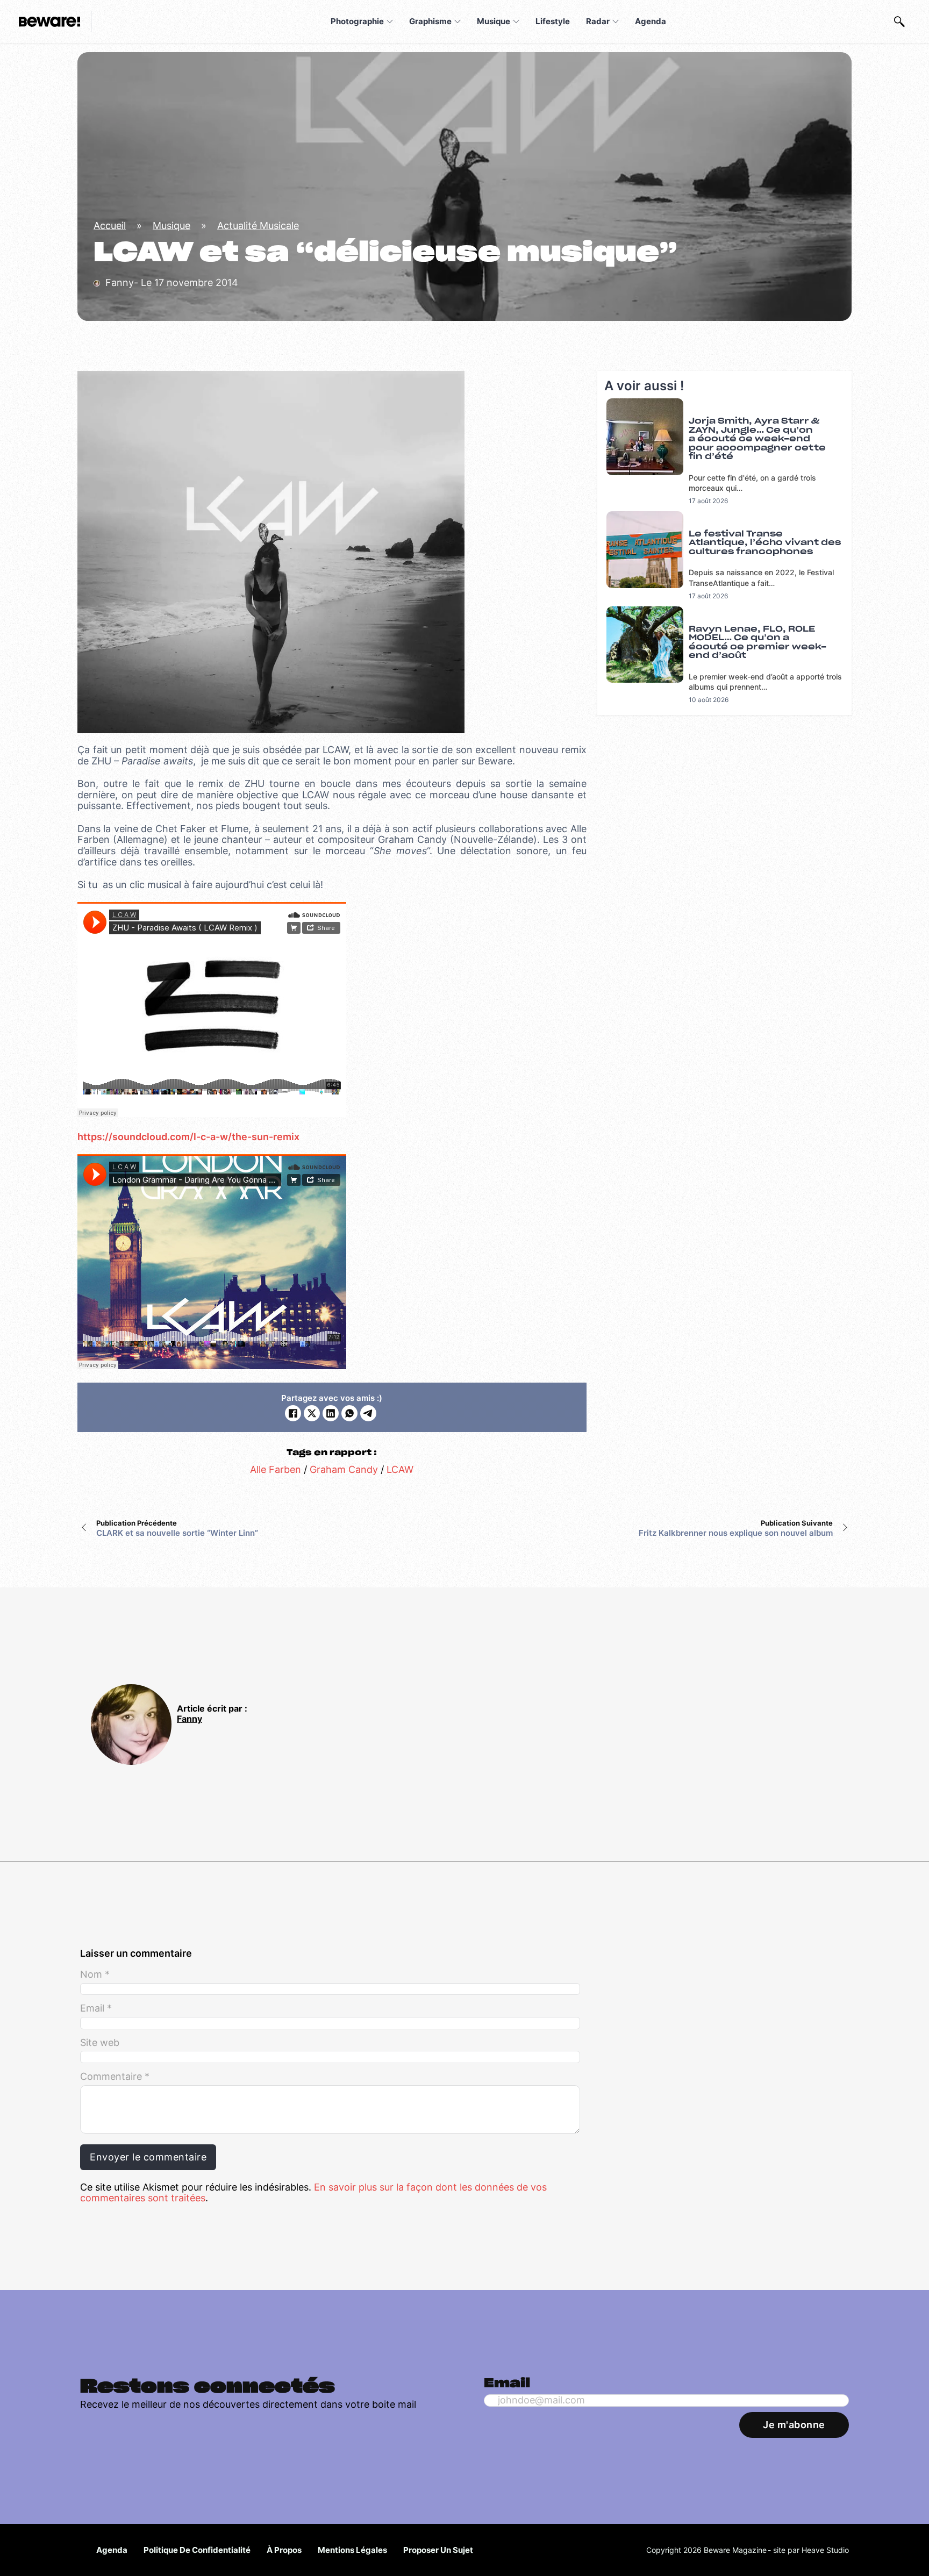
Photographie (357, 21)
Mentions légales (352, 2550)
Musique (494, 21)
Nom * (95, 1974)
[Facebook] (293, 1413)
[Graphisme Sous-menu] (458, 22)
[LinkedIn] (331, 1413)
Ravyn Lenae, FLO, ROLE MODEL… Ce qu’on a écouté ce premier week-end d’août (758, 643)
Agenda (651, 21)
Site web (100, 2043)
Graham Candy (344, 1469)
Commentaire (115, 2077)
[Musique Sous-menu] (516, 22)
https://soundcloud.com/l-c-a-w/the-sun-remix (188, 1137)
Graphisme (430, 21)
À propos (284, 2550)
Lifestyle (553, 21)
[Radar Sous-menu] (616, 22)
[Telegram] (368, 1413)
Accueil (110, 226)
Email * (96, 2008)
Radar (598, 21)
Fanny (190, 1719)
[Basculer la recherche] (899, 22)
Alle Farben (276, 1469)
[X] (312, 1413)
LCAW (400, 1469)
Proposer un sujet (438, 2550)
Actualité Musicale (258, 226)
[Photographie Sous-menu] (390, 22)
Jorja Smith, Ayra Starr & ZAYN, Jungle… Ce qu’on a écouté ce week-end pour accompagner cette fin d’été (757, 439)
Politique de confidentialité (197, 2550)
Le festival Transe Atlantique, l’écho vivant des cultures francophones (765, 543)
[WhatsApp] (349, 1413)
